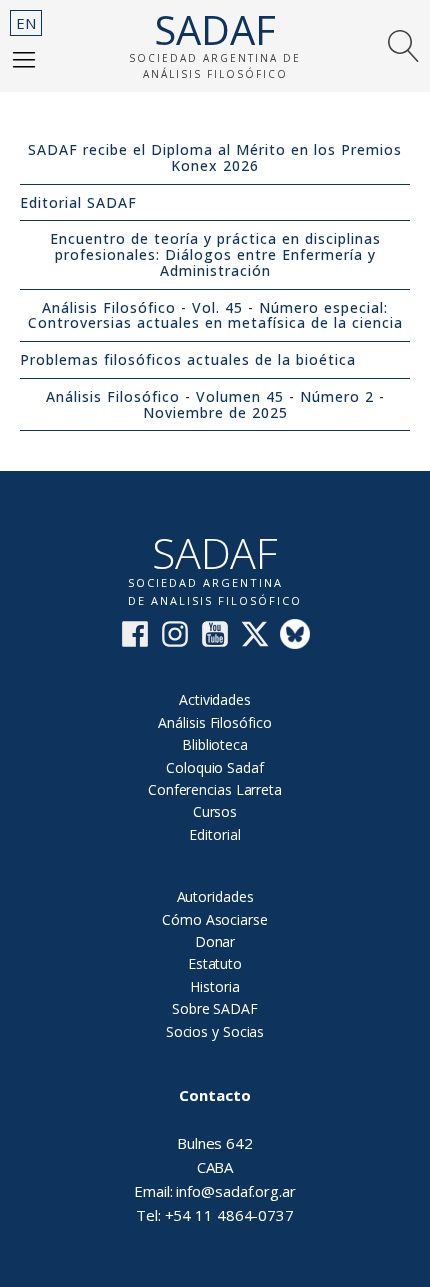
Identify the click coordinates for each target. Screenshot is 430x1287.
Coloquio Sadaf (215, 767)
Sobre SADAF (215, 1008)
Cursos (215, 811)
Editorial (214, 834)
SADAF (215, 30)
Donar (215, 941)
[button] (24, 59)
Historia (214, 986)
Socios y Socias (215, 1031)
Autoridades (215, 896)
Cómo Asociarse (215, 919)
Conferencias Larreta (215, 789)
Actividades (215, 699)
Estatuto (215, 963)
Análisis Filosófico (214, 722)
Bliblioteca (215, 744)
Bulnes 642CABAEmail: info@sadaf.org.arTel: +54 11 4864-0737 (215, 1155)
